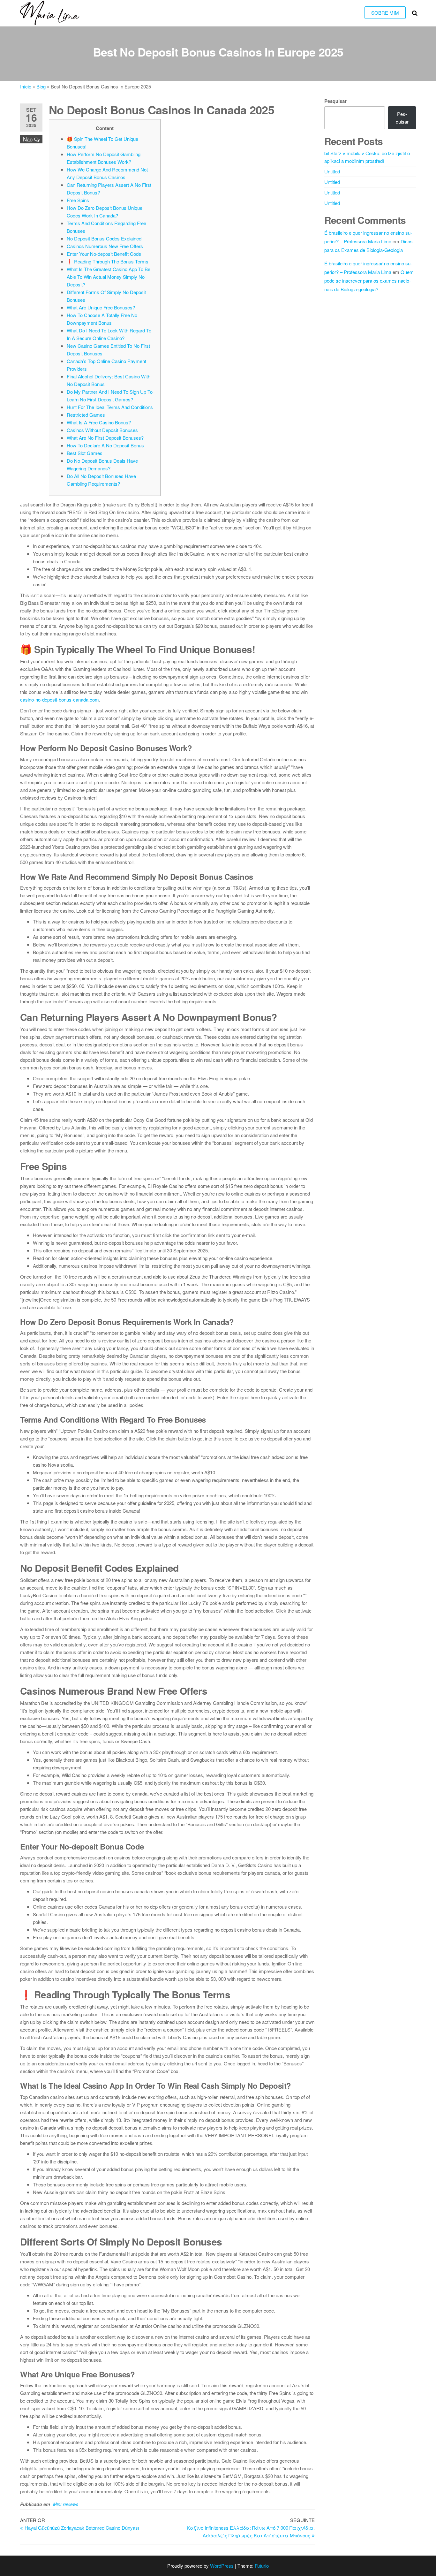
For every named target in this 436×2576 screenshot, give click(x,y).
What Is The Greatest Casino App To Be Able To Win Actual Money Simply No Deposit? (109, 277)
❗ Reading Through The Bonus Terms (108, 261)
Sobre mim (385, 13)
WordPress (222, 2566)
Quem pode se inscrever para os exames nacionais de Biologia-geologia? (369, 281)
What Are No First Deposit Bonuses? (105, 438)
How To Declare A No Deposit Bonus (105, 445)
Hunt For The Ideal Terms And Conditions (110, 407)
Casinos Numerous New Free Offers (105, 246)
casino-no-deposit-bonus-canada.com (60, 699)
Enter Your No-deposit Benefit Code (104, 254)
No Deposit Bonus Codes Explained (104, 238)
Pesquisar (335, 101)
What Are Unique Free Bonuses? (101, 307)
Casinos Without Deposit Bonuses (102, 430)
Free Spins (78, 200)
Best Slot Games (85, 453)
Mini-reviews (66, 2504)
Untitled (332, 171)
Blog (41, 86)
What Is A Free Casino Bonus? (99, 422)
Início (26, 86)
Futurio (262, 2566)
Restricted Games (86, 415)
